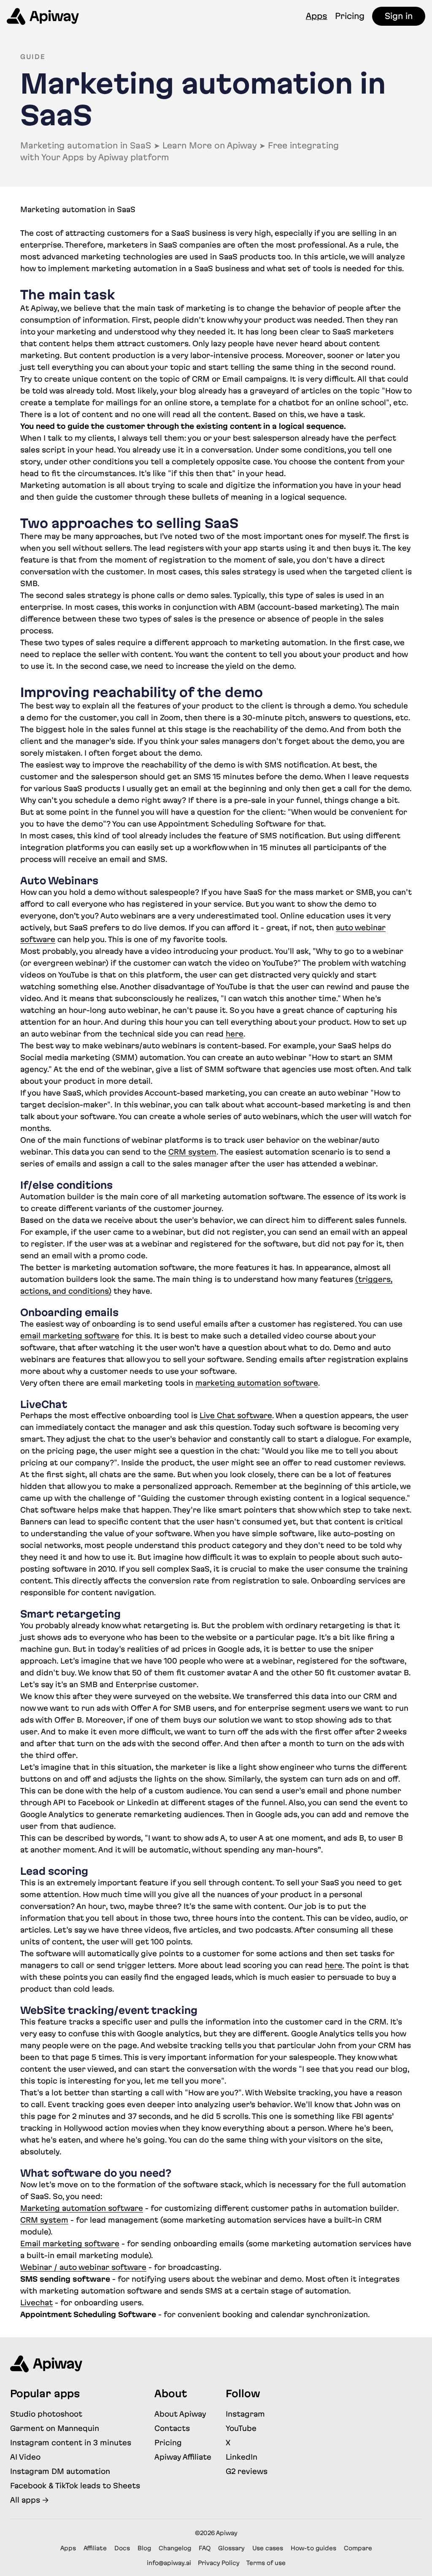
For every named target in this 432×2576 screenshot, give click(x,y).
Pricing (350, 16)
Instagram (245, 2414)
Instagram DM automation (60, 2471)
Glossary (231, 2548)
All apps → (29, 2500)
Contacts (172, 2428)
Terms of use (266, 2563)
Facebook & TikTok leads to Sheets (75, 2486)
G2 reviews (247, 2471)
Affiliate (95, 2548)
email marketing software (70, 1336)
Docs (122, 2548)
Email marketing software (70, 2244)
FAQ (205, 2548)
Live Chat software (236, 1415)
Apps (317, 16)
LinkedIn (242, 2457)
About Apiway (180, 2414)
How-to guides (313, 2548)
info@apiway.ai (169, 2563)
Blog (144, 2548)
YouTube (241, 2428)
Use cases (268, 2548)
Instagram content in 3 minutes (71, 2443)
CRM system (192, 1152)
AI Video (25, 2457)
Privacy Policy (219, 2563)
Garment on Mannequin (55, 2428)
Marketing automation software (82, 2208)
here (235, 1034)
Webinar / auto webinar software (83, 2267)
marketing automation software (257, 1383)
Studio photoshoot (46, 2414)
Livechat (36, 2303)
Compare (358, 2548)
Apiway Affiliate (183, 2457)
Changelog (175, 2548)
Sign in (399, 16)
